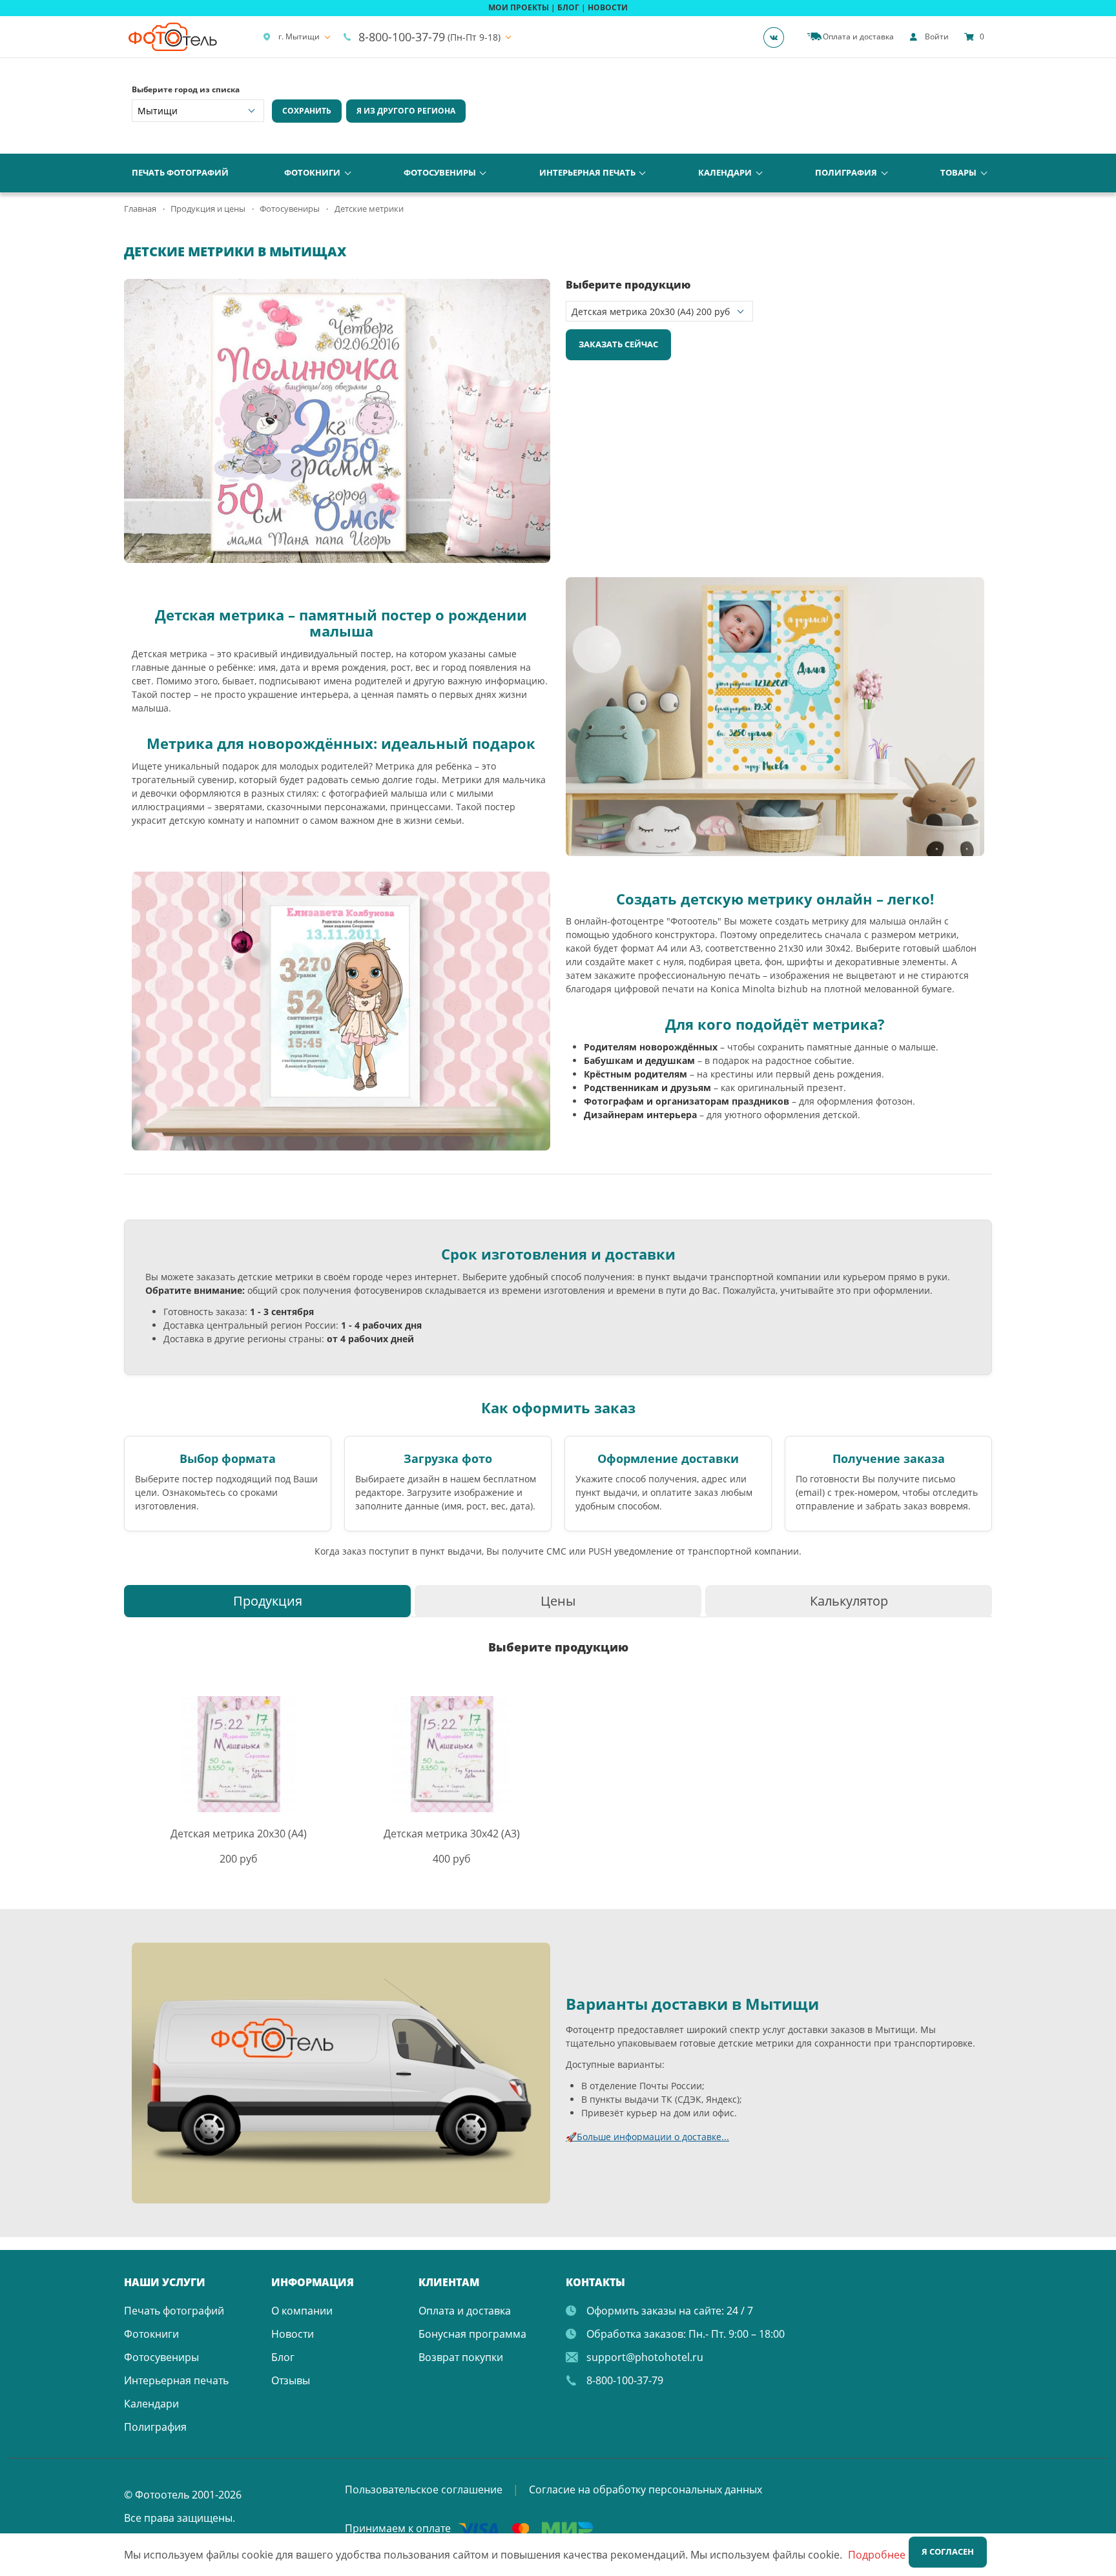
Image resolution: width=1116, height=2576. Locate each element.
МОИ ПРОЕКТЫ (519, 7)
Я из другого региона (406, 111)
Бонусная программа (472, 2334)
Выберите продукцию (628, 285)
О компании (302, 2311)
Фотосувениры (440, 172)
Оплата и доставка (465, 2311)
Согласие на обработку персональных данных (646, 2489)
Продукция (268, 1601)
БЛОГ (568, 7)
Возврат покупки (461, 2357)
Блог (283, 2357)
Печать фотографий (180, 172)
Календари (725, 172)
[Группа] (778, 37)
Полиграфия (846, 172)
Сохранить (307, 111)
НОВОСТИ (608, 7)
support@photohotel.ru (645, 2357)
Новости (293, 2334)
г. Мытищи (299, 36)
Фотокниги (312, 172)
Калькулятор (849, 1601)
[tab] (267, 1601)
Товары (958, 172)
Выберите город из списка (186, 89)
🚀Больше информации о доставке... (647, 2137)
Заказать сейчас (618, 344)
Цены (558, 1601)
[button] (539, 291)
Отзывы (291, 2380)
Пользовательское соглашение (424, 2489)
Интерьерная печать (587, 172)
